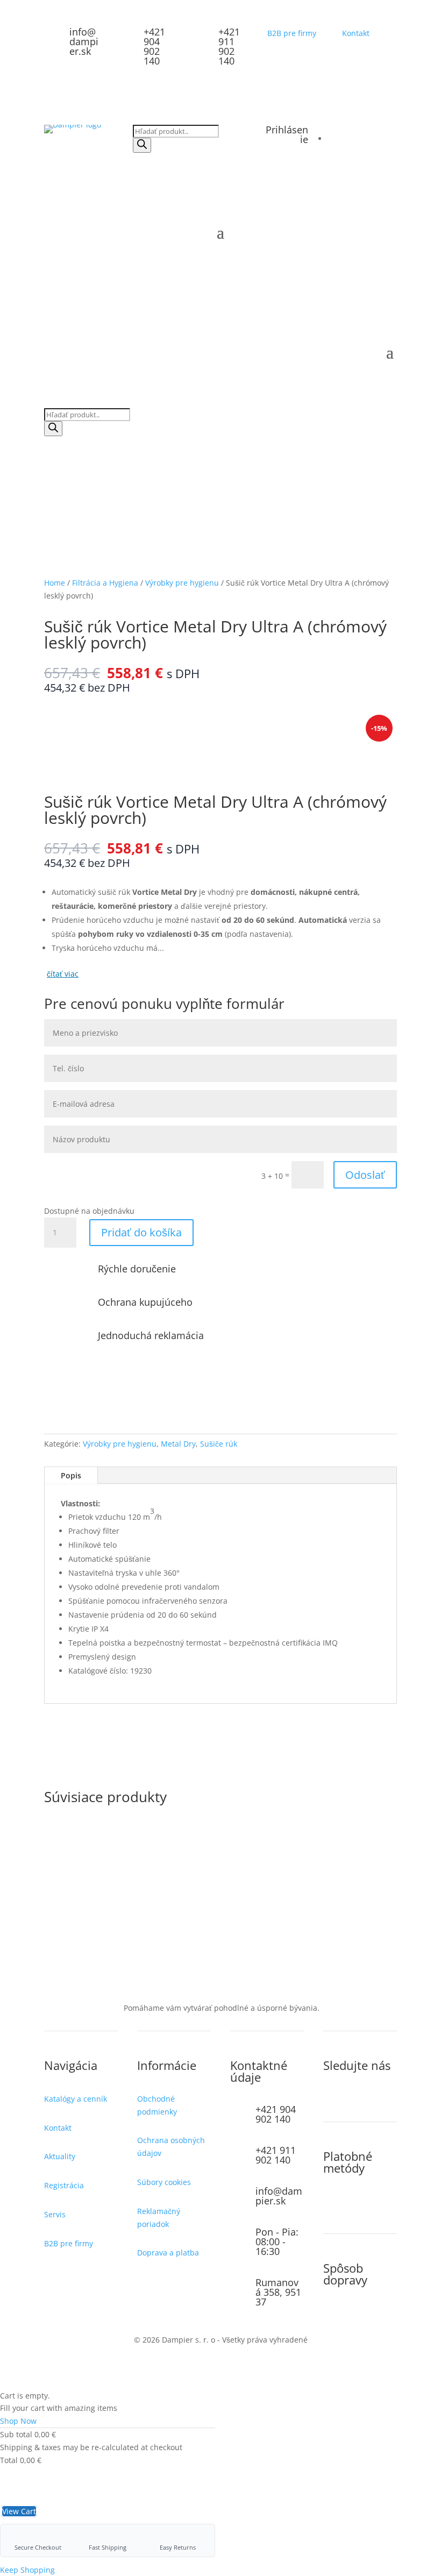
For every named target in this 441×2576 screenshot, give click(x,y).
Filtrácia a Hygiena (105, 583)
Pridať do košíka (141, 1232)
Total (9, 2460)
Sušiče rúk (219, 1444)
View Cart (19, 2511)
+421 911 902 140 (229, 46)
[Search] (142, 145)
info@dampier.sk (84, 41)
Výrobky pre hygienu (182, 583)
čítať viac (63, 974)
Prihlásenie (287, 134)
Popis (71, 1475)
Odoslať (365, 1175)
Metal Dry (178, 1444)
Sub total (16, 2434)
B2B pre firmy (292, 33)
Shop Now (18, 2421)
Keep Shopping (27, 2570)
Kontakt (356, 33)
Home (55, 583)
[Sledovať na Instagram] (332, 2101)
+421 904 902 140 (154, 46)
